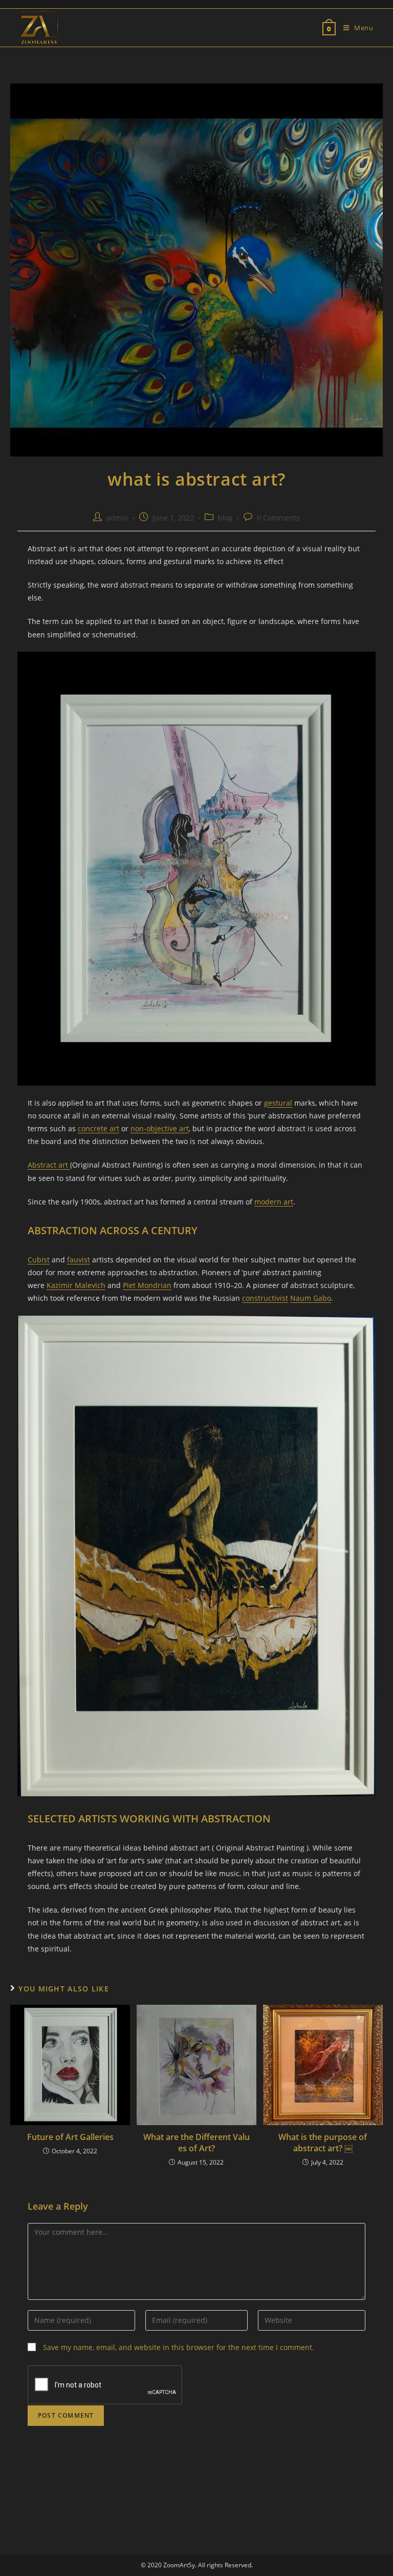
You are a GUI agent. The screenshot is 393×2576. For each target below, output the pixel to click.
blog (225, 518)
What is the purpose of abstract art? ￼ (323, 2143)
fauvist (79, 1260)
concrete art (99, 1128)
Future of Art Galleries (70, 2137)
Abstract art (49, 1165)
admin (117, 518)
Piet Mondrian (147, 1285)
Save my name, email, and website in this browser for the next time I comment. (179, 2347)
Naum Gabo (311, 1298)
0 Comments (278, 518)
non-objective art (160, 1128)
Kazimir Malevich (76, 1285)
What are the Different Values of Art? (196, 2143)
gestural (278, 1103)
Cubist (39, 1260)
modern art (274, 1202)
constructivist (265, 1298)
